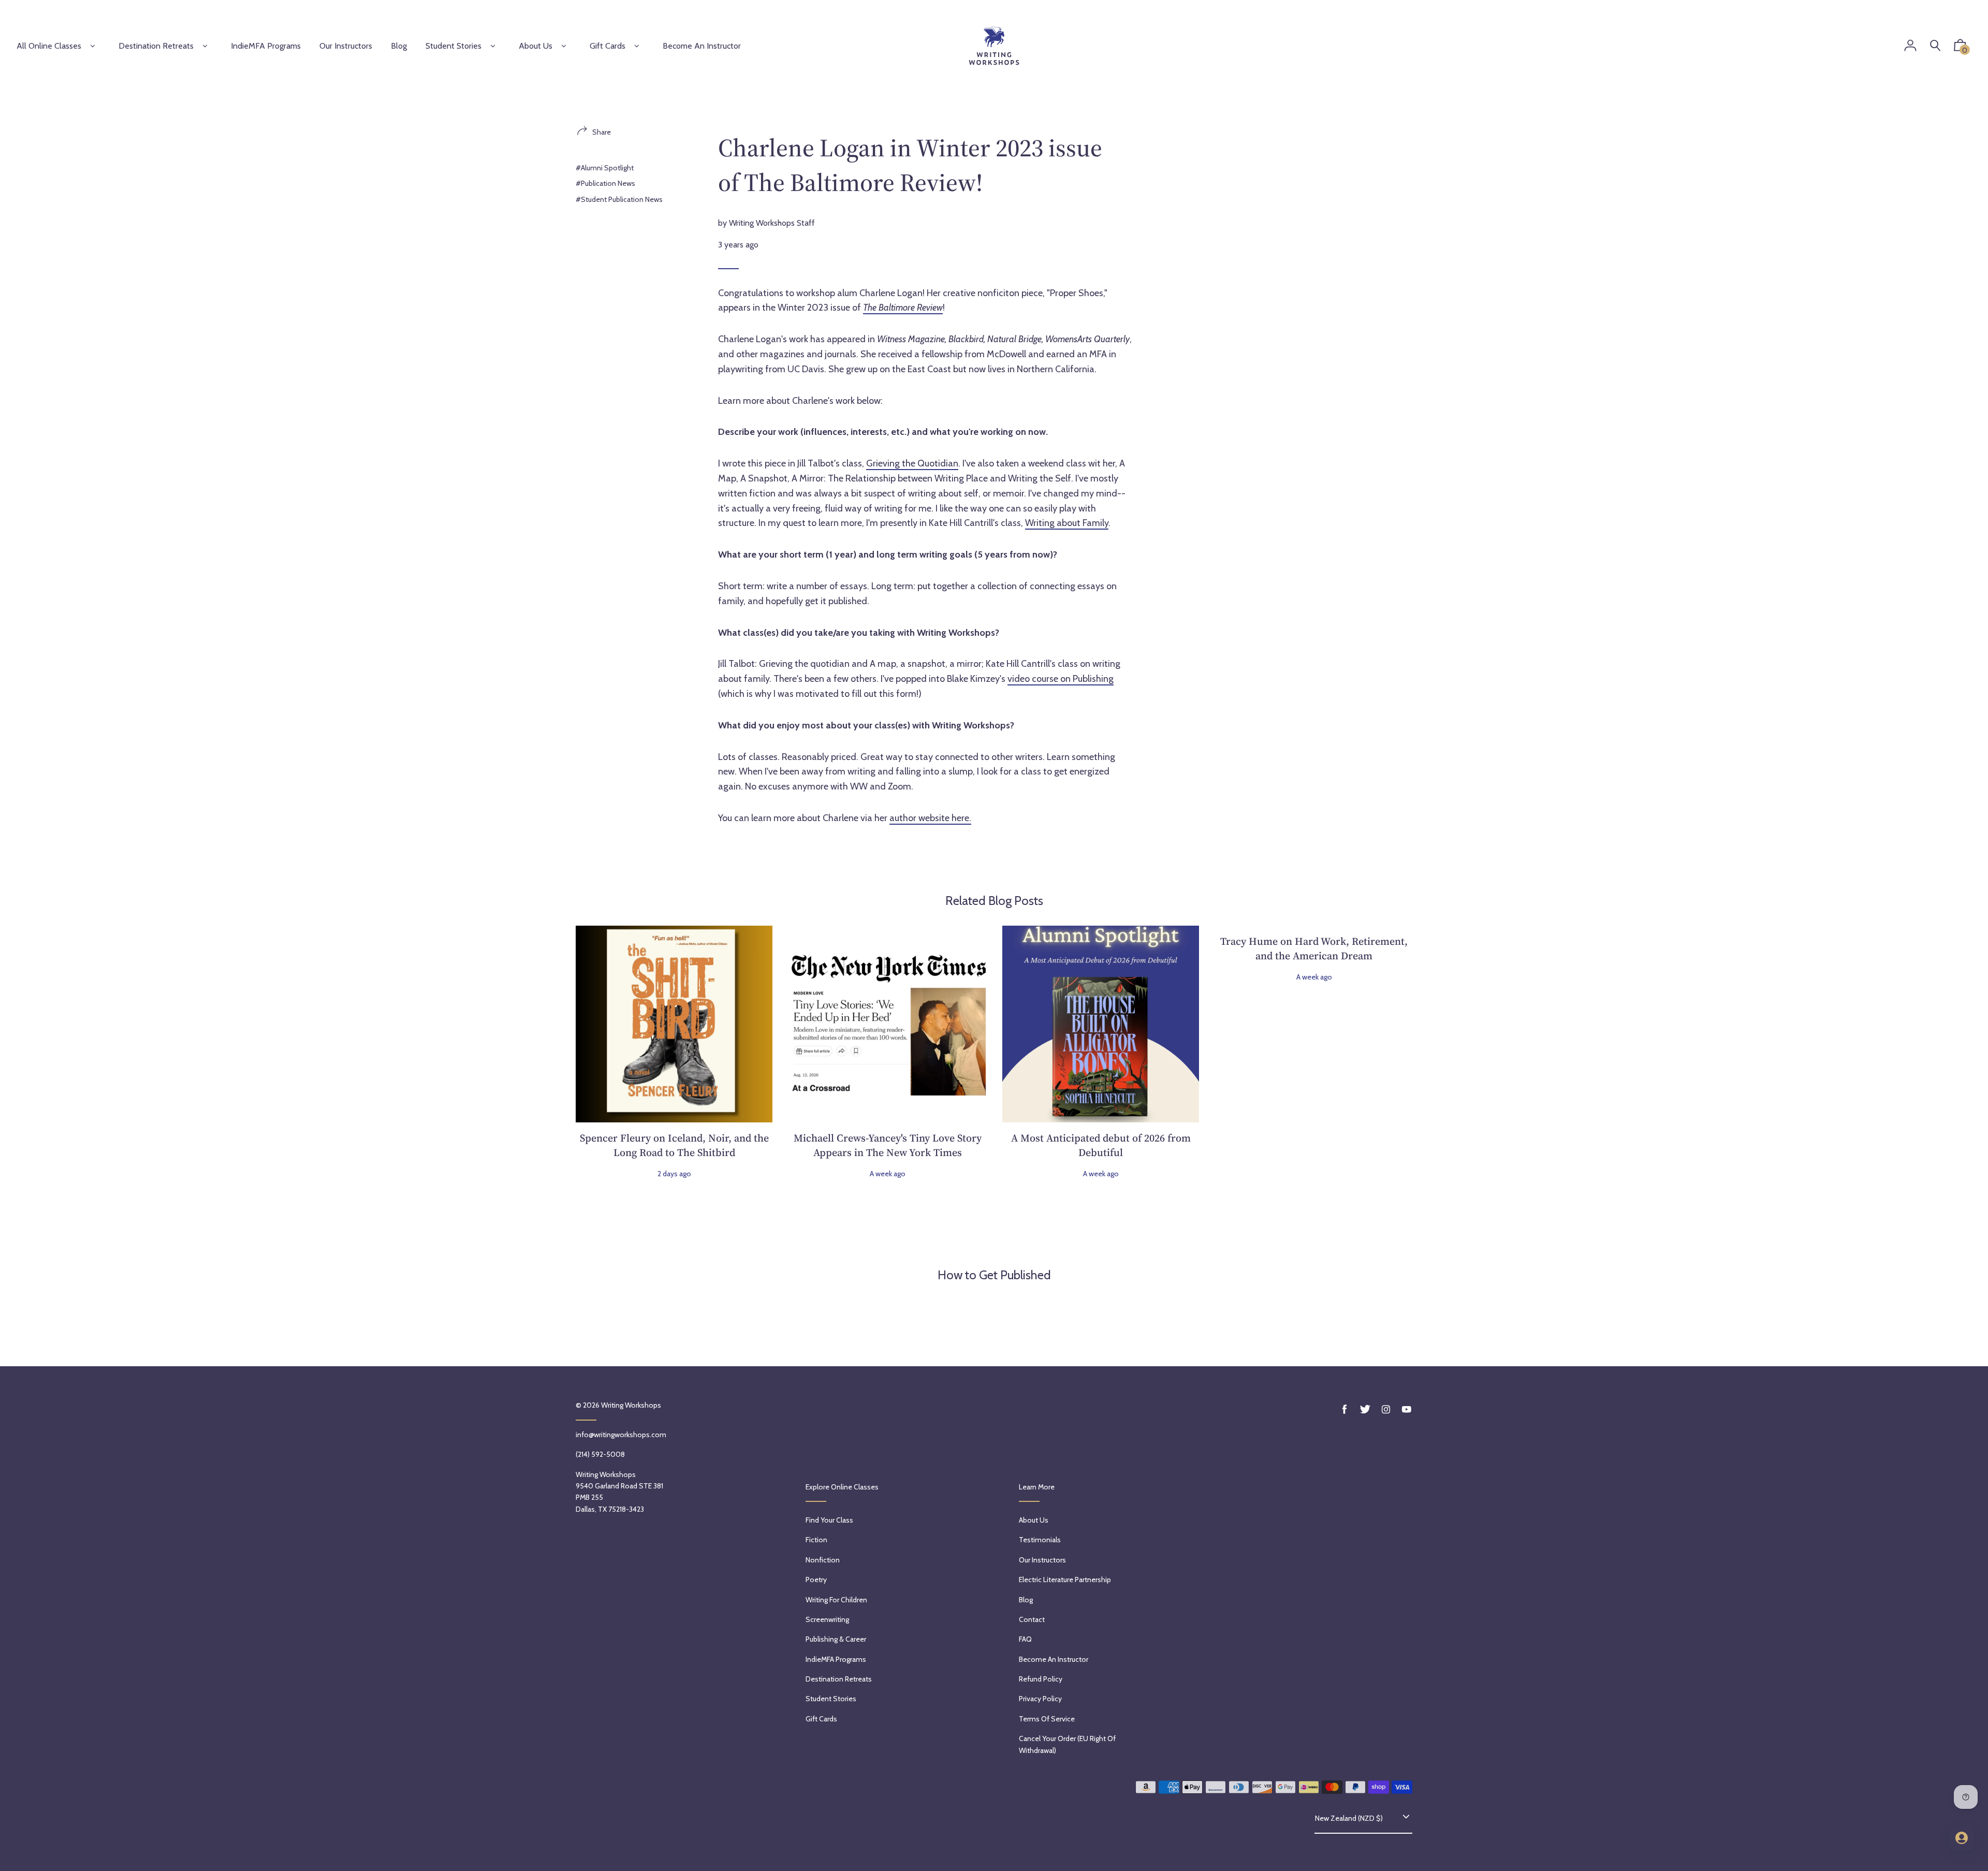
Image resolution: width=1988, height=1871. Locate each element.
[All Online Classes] (93, 46)
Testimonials (1040, 1540)
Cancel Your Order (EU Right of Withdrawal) (1067, 1744)
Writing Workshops (631, 1405)
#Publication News (605, 183)
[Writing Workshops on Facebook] (1344, 1409)
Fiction (816, 1540)
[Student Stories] (493, 46)
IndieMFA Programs (836, 1659)
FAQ (1025, 1639)
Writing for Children (836, 1600)
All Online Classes (49, 46)
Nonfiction (823, 1560)
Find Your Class (829, 1520)
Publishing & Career (836, 1639)
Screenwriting (827, 1619)
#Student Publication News (619, 199)
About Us (536, 46)
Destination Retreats (156, 46)
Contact (1032, 1619)
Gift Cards (608, 46)
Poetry (816, 1580)
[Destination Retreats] (205, 46)
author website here (929, 818)
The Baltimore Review (903, 308)
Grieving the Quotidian (912, 463)
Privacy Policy (1040, 1699)
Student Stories (454, 46)
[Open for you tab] (1962, 1838)
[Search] (1935, 46)
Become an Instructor (1054, 1659)
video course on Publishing (1061, 679)
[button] (1960, 48)
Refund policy (1041, 1679)
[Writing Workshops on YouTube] (1407, 1409)
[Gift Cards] (637, 46)
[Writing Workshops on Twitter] (1365, 1409)
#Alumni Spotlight (605, 168)
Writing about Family (1067, 523)
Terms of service (1047, 1719)
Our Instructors (1042, 1560)
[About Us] (564, 46)
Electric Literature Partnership (1065, 1580)
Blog (1026, 1600)
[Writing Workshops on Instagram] (1386, 1409)
